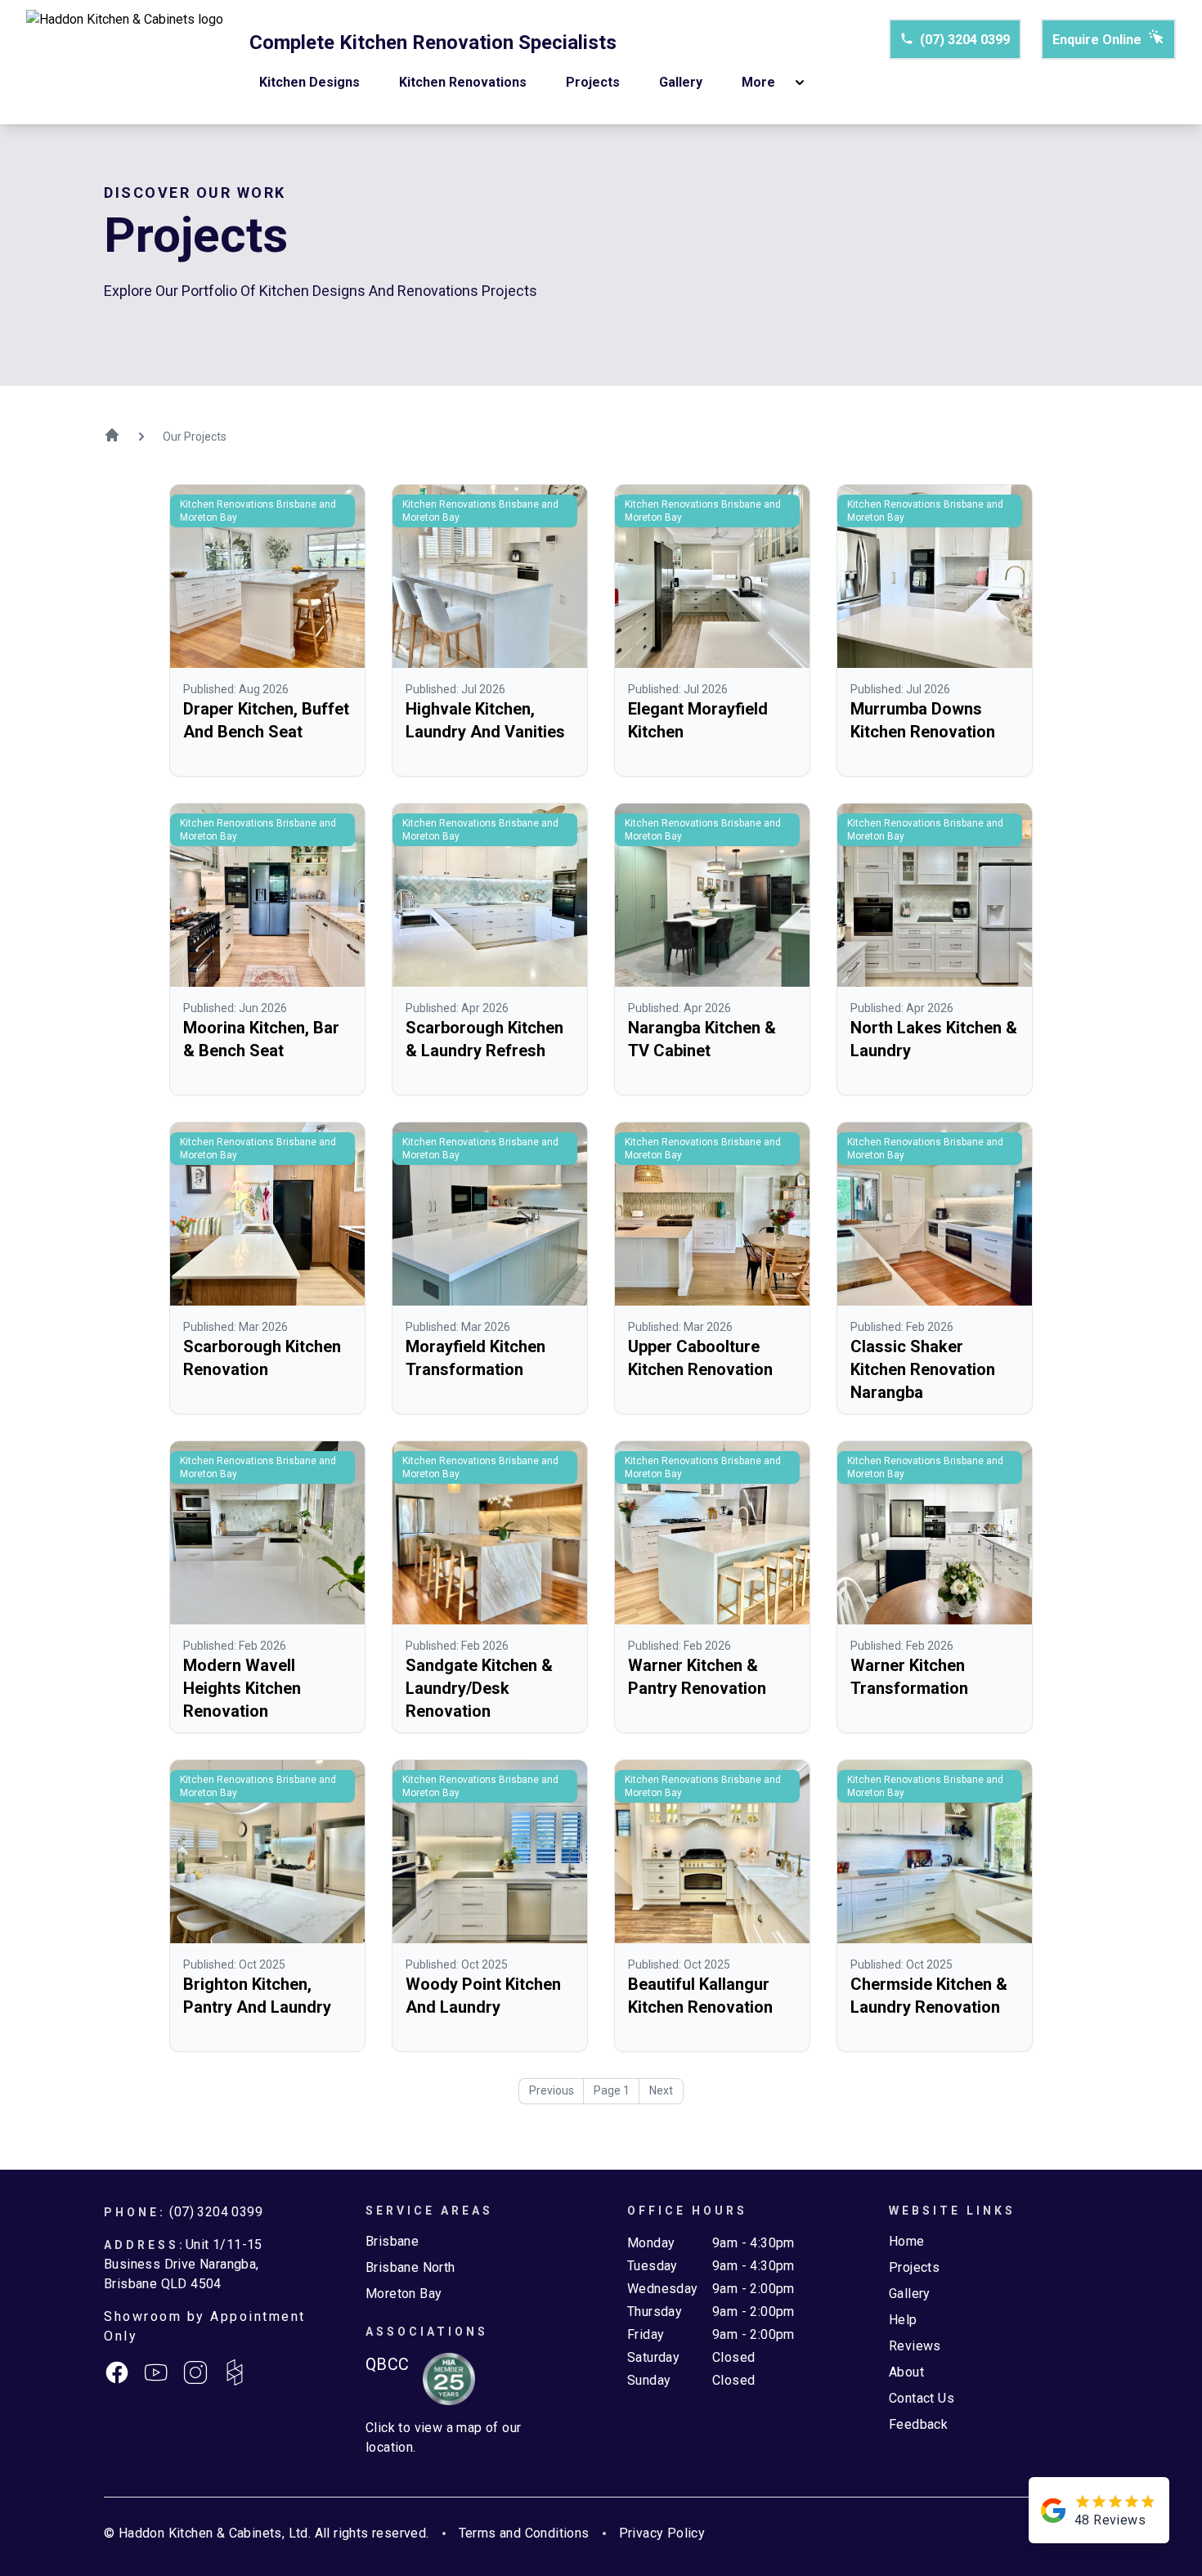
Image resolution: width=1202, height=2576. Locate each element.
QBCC (388, 2364)
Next (661, 2090)
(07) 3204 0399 (965, 40)
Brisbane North (410, 2267)
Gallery (681, 82)
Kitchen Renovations (463, 82)
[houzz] (235, 2372)
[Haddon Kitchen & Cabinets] (125, 62)
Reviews (915, 2346)
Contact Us (922, 2398)
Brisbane (392, 2241)
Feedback (918, 2424)
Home (907, 2241)
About (906, 2372)
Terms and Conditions (524, 2533)
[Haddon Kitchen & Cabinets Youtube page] (156, 2372)
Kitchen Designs (309, 82)
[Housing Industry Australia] (442, 2379)
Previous (552, 2090)
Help (903, 2320)
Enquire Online (1097, 40)
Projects (593, 82)
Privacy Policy (662, 2533)
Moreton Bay (404, 2294)
